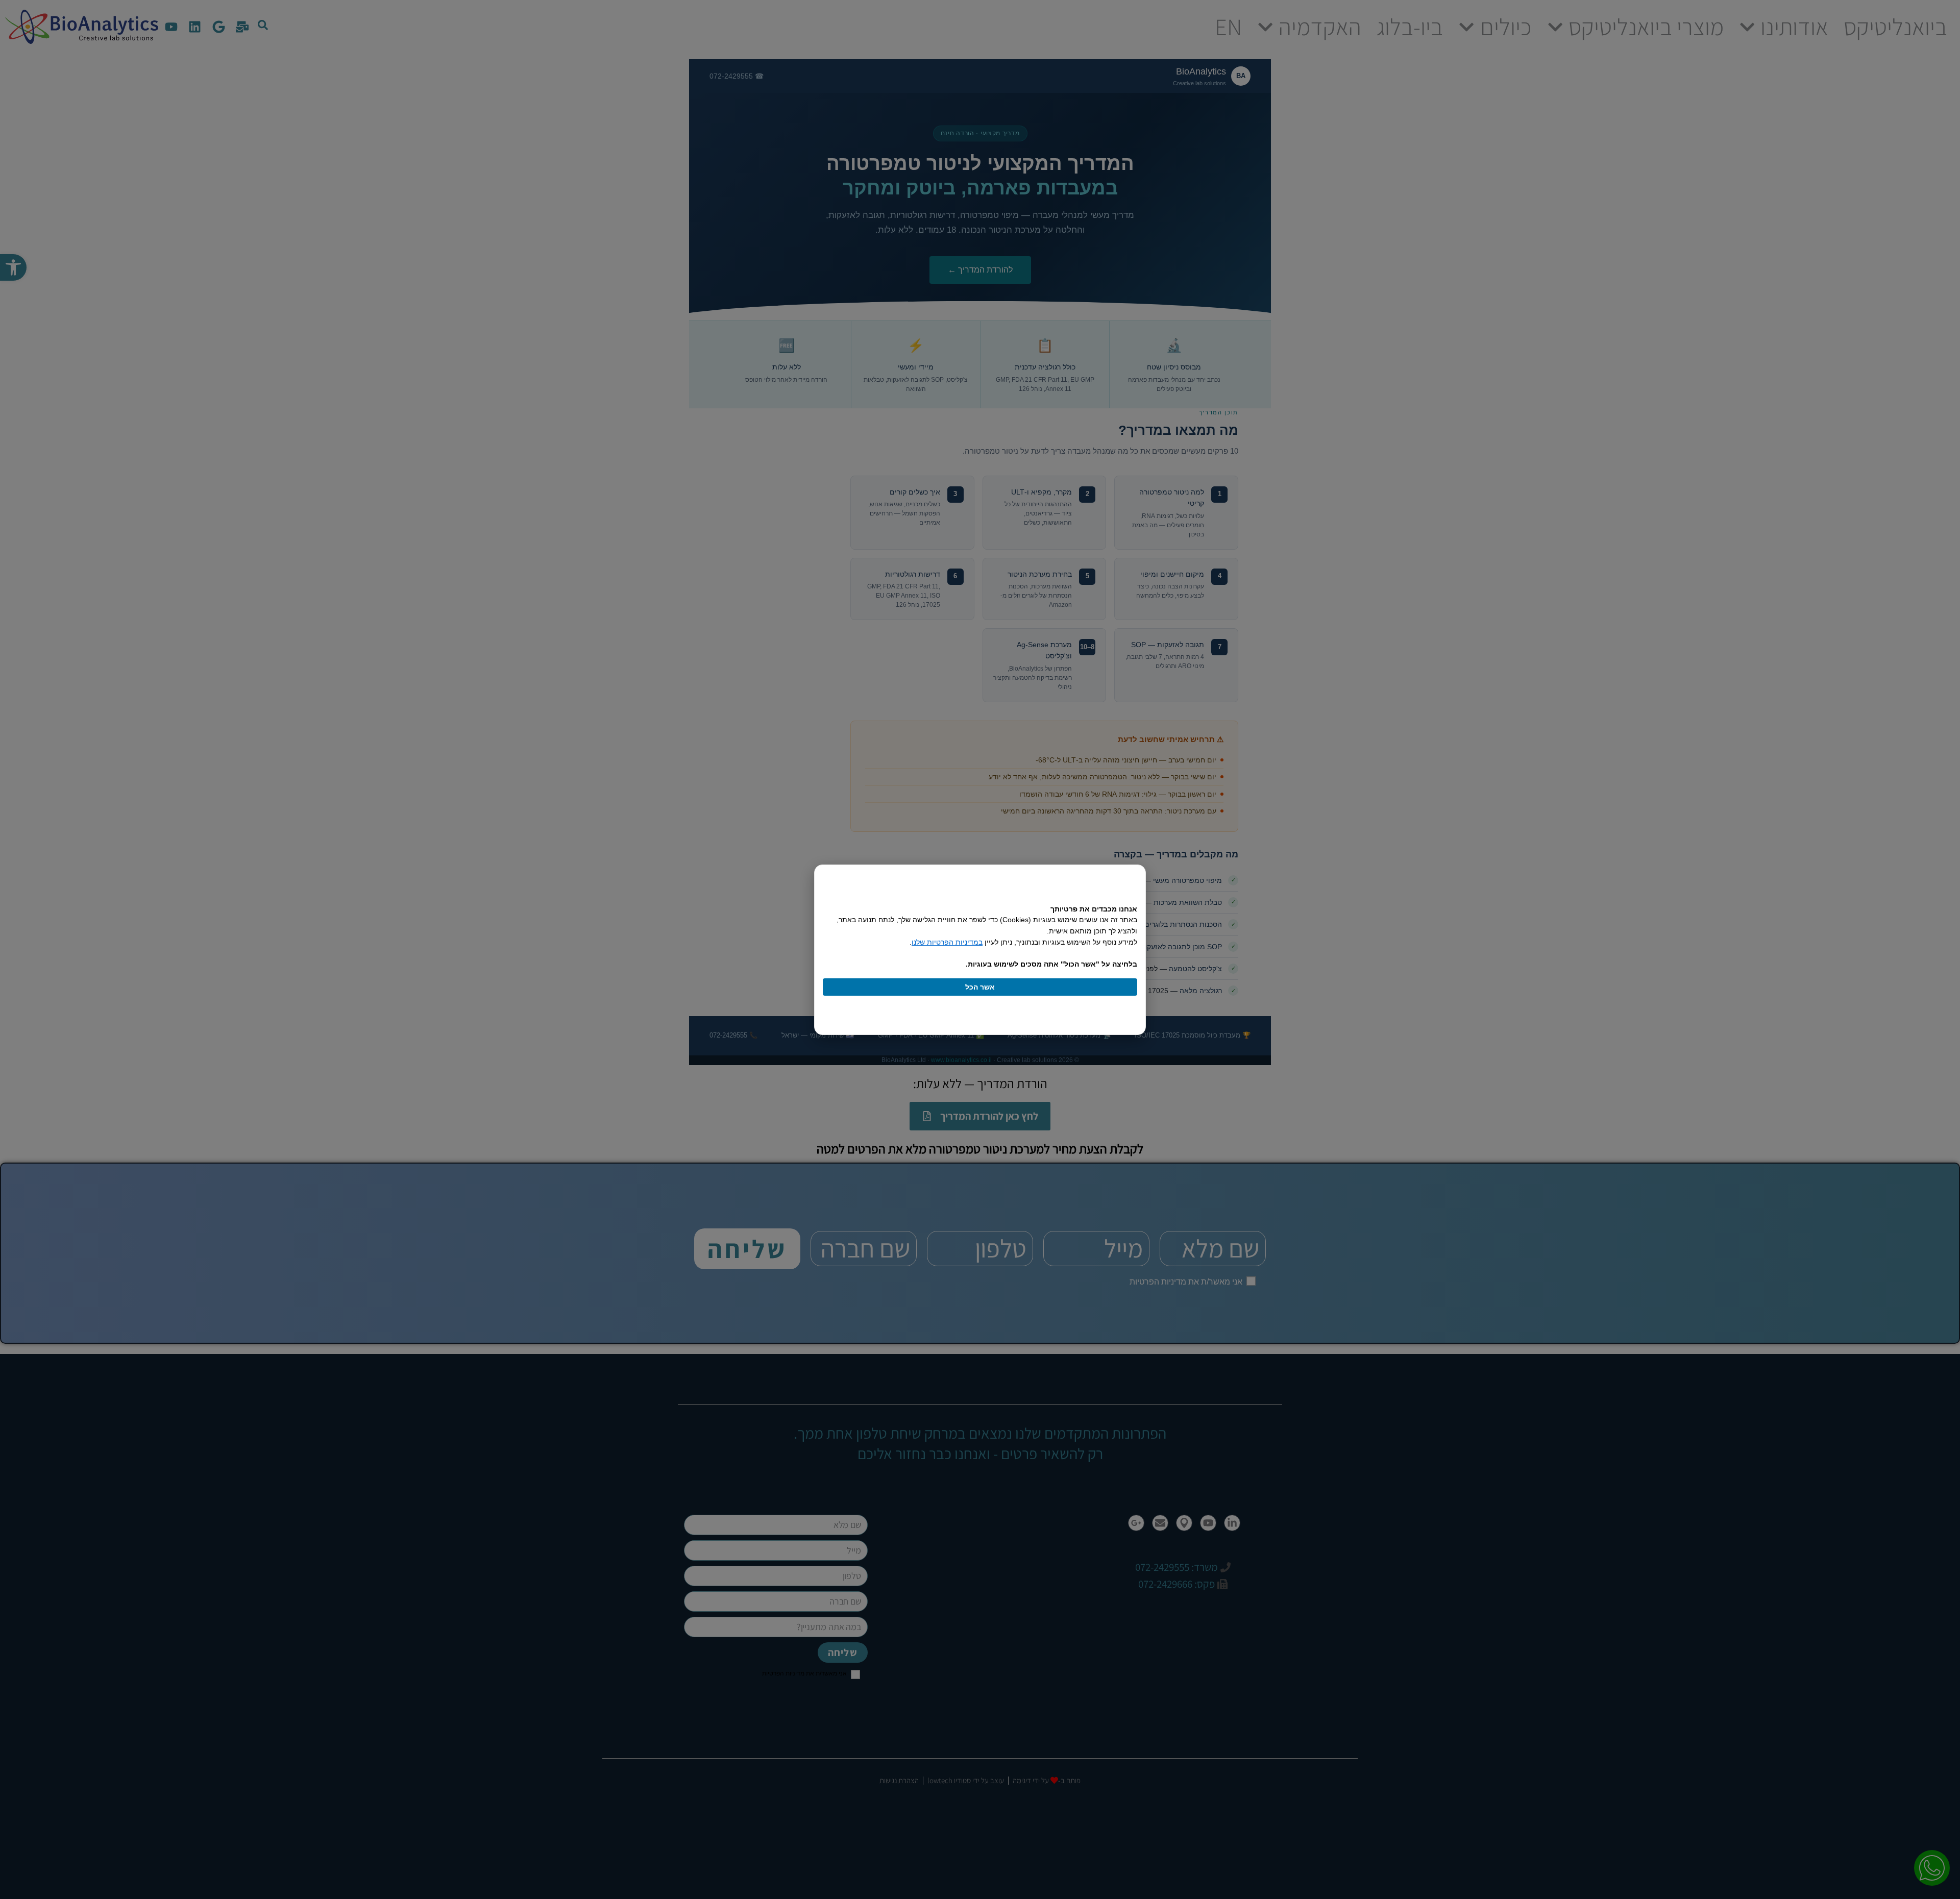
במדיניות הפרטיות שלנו (947, 942)
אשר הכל (980, 987)
